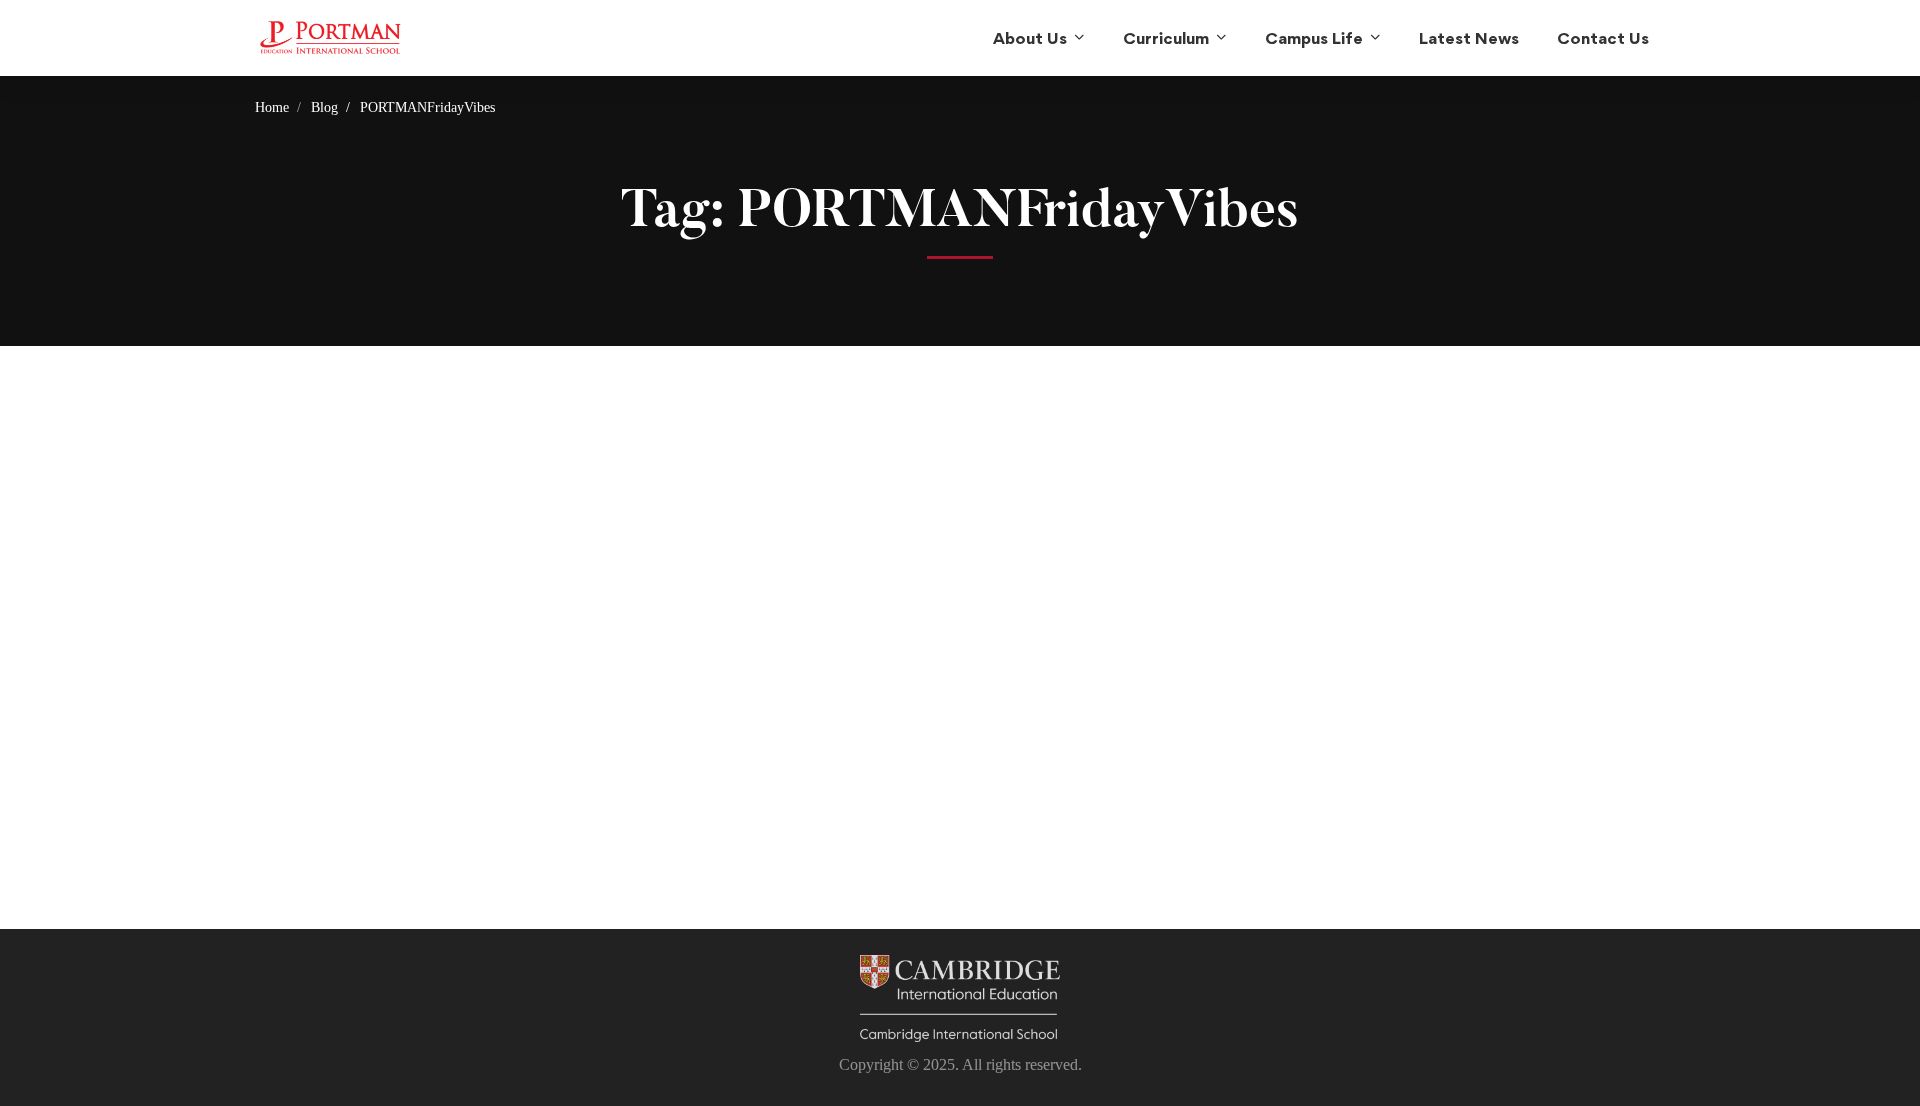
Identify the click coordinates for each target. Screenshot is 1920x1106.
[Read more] (420, 450)
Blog (324, 107)
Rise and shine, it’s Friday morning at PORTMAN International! (383, 757)
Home (272, 107)
